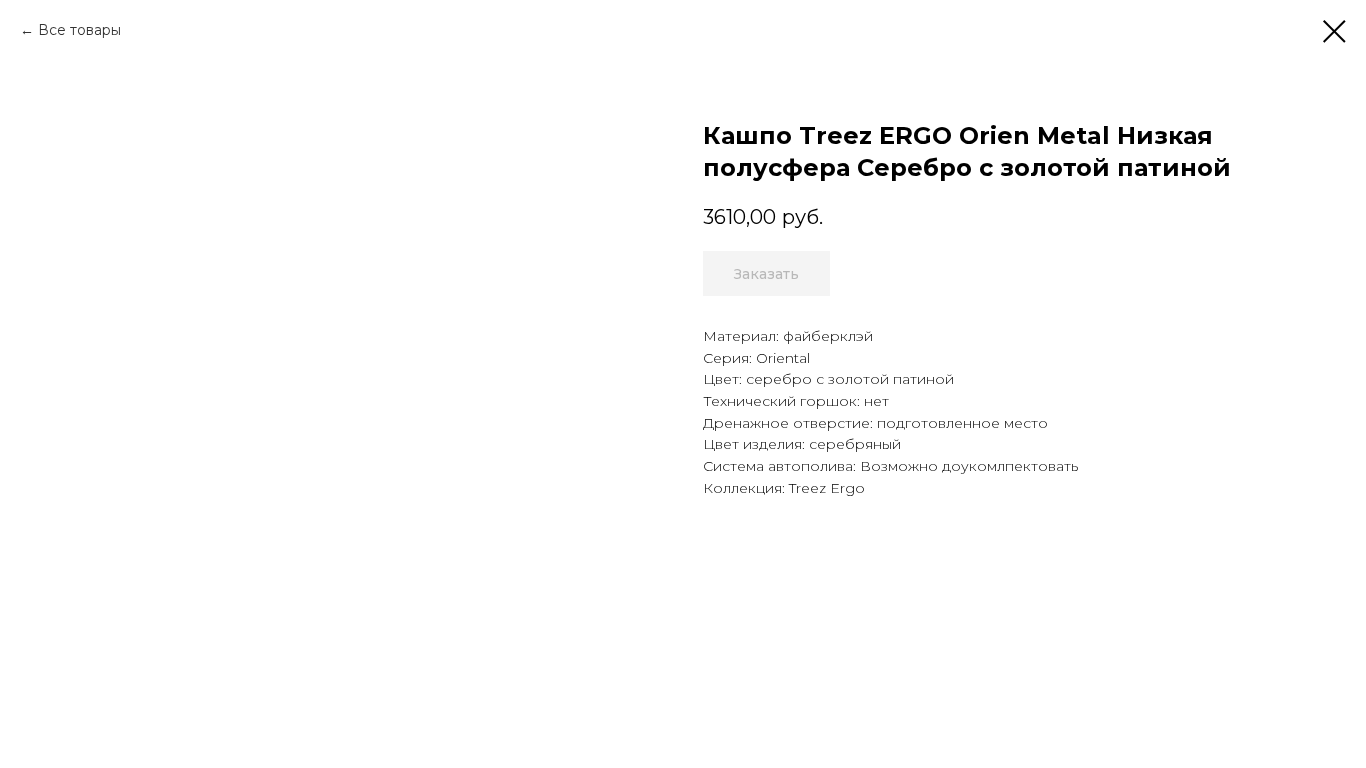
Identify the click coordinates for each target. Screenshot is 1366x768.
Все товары (79, 30)
